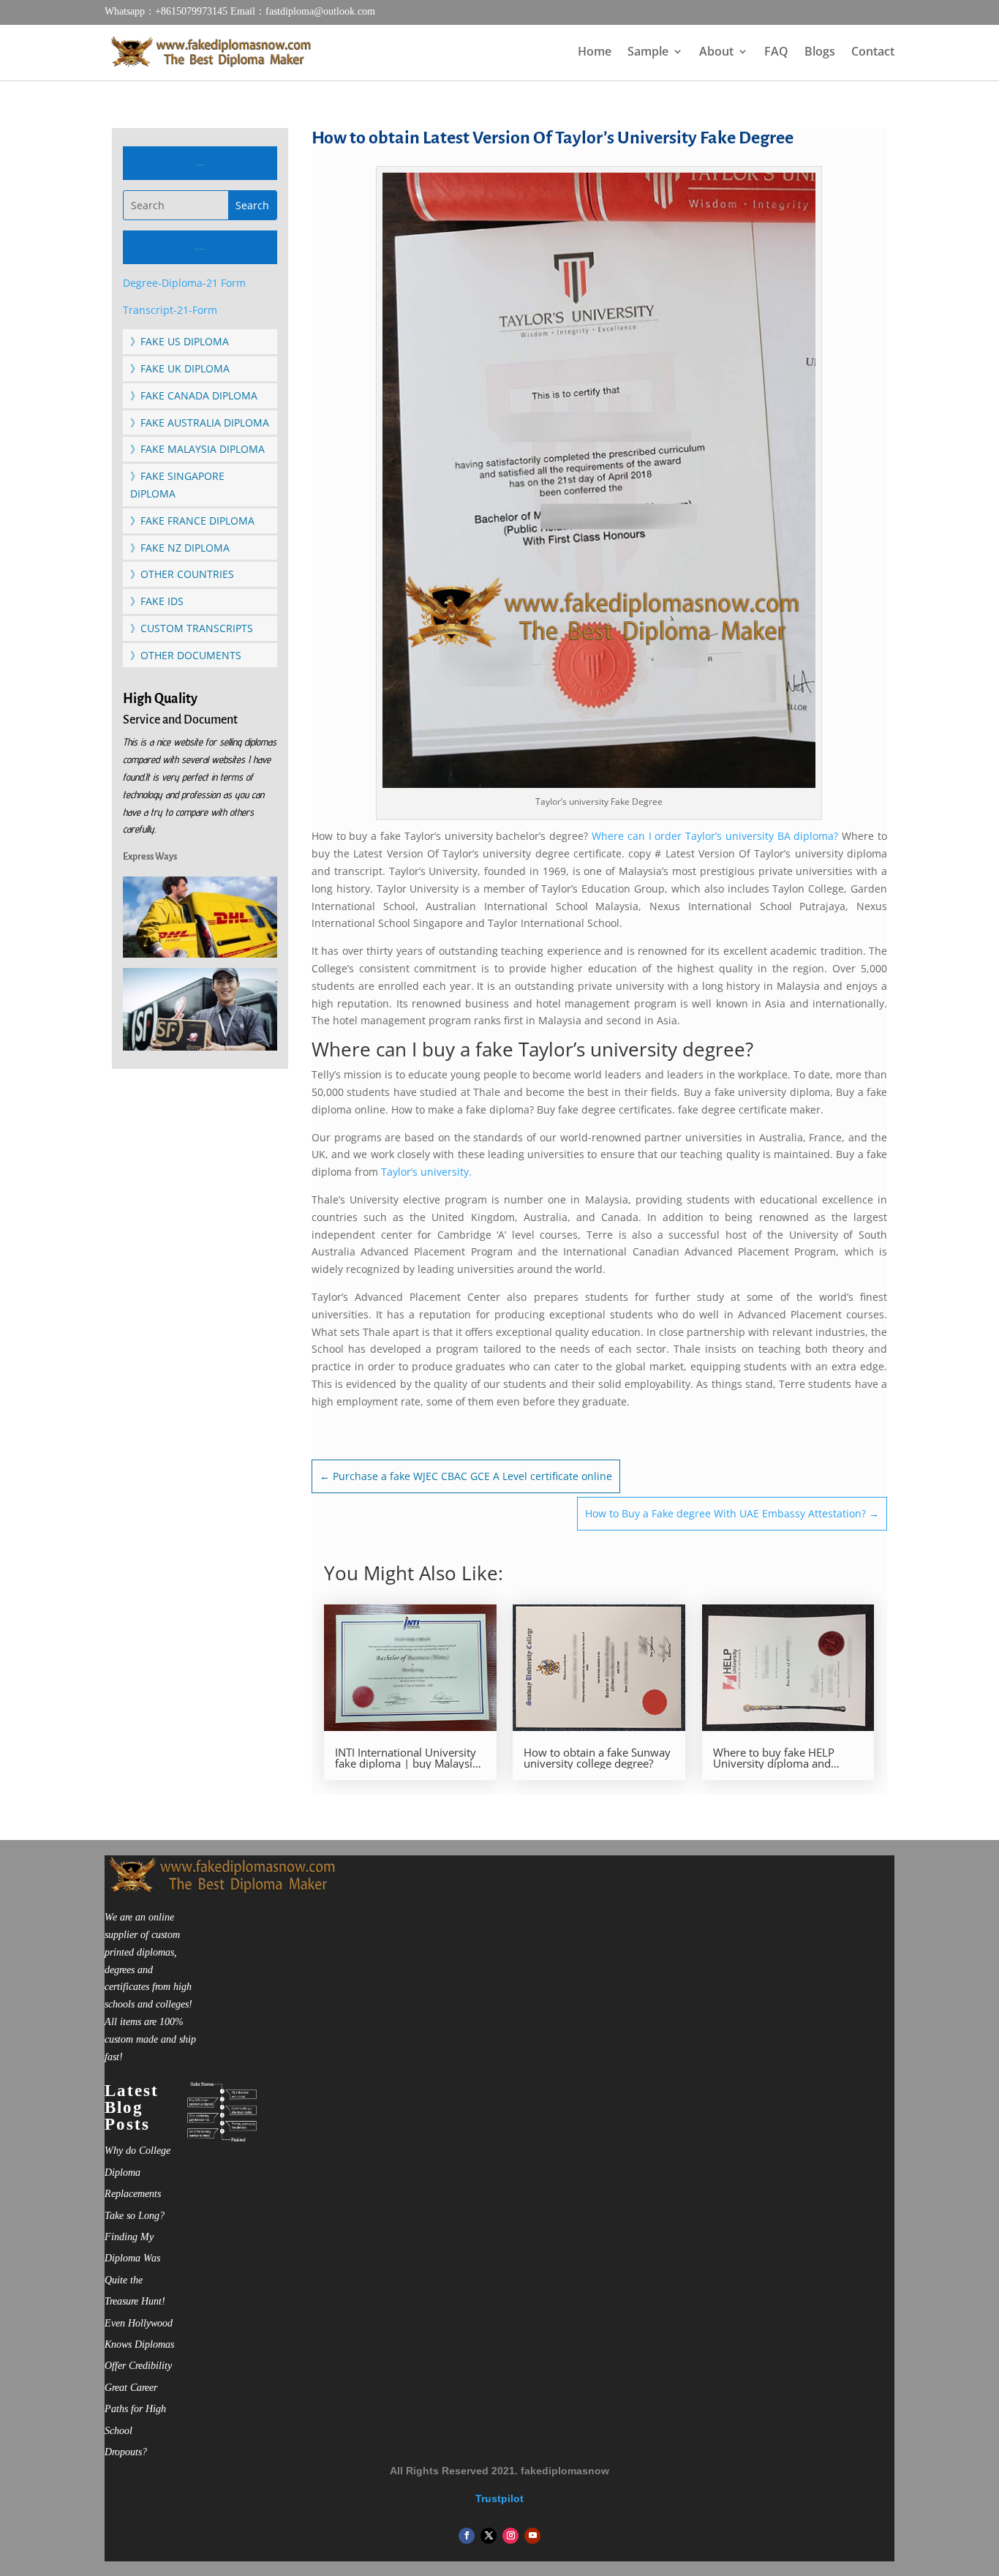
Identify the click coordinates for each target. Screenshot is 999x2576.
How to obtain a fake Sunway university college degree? (597, 1758)
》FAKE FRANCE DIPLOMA (192, 521)
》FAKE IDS (157, 601)
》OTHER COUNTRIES (182, 574)
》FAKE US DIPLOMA (180, 341)
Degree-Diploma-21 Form (184, 283)
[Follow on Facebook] (467, 2536)
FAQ (776, 53)
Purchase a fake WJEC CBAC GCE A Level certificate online (466, 1476)
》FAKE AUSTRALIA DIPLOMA (200, 423)
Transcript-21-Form (170, 310)
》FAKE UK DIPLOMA (180, 368)
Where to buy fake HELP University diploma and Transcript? (774, 1758)
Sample (648, 53)
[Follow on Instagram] (510, 2536)
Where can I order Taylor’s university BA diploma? (715, 836)
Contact (873, 53)
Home (595, 53)
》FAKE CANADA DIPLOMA (194, 395)
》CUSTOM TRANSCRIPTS (192, 628)
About (716, 53)
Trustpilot (499, 2498)
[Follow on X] (489, 2536)
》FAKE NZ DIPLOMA (180, 548)
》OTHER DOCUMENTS (186, 655)
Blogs (820, 53)
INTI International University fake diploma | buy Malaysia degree (407, 1758)
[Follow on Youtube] (532, 2536)
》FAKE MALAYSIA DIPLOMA (197, 449)
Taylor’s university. (428, 1172)
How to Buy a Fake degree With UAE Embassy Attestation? (732, 1513)
